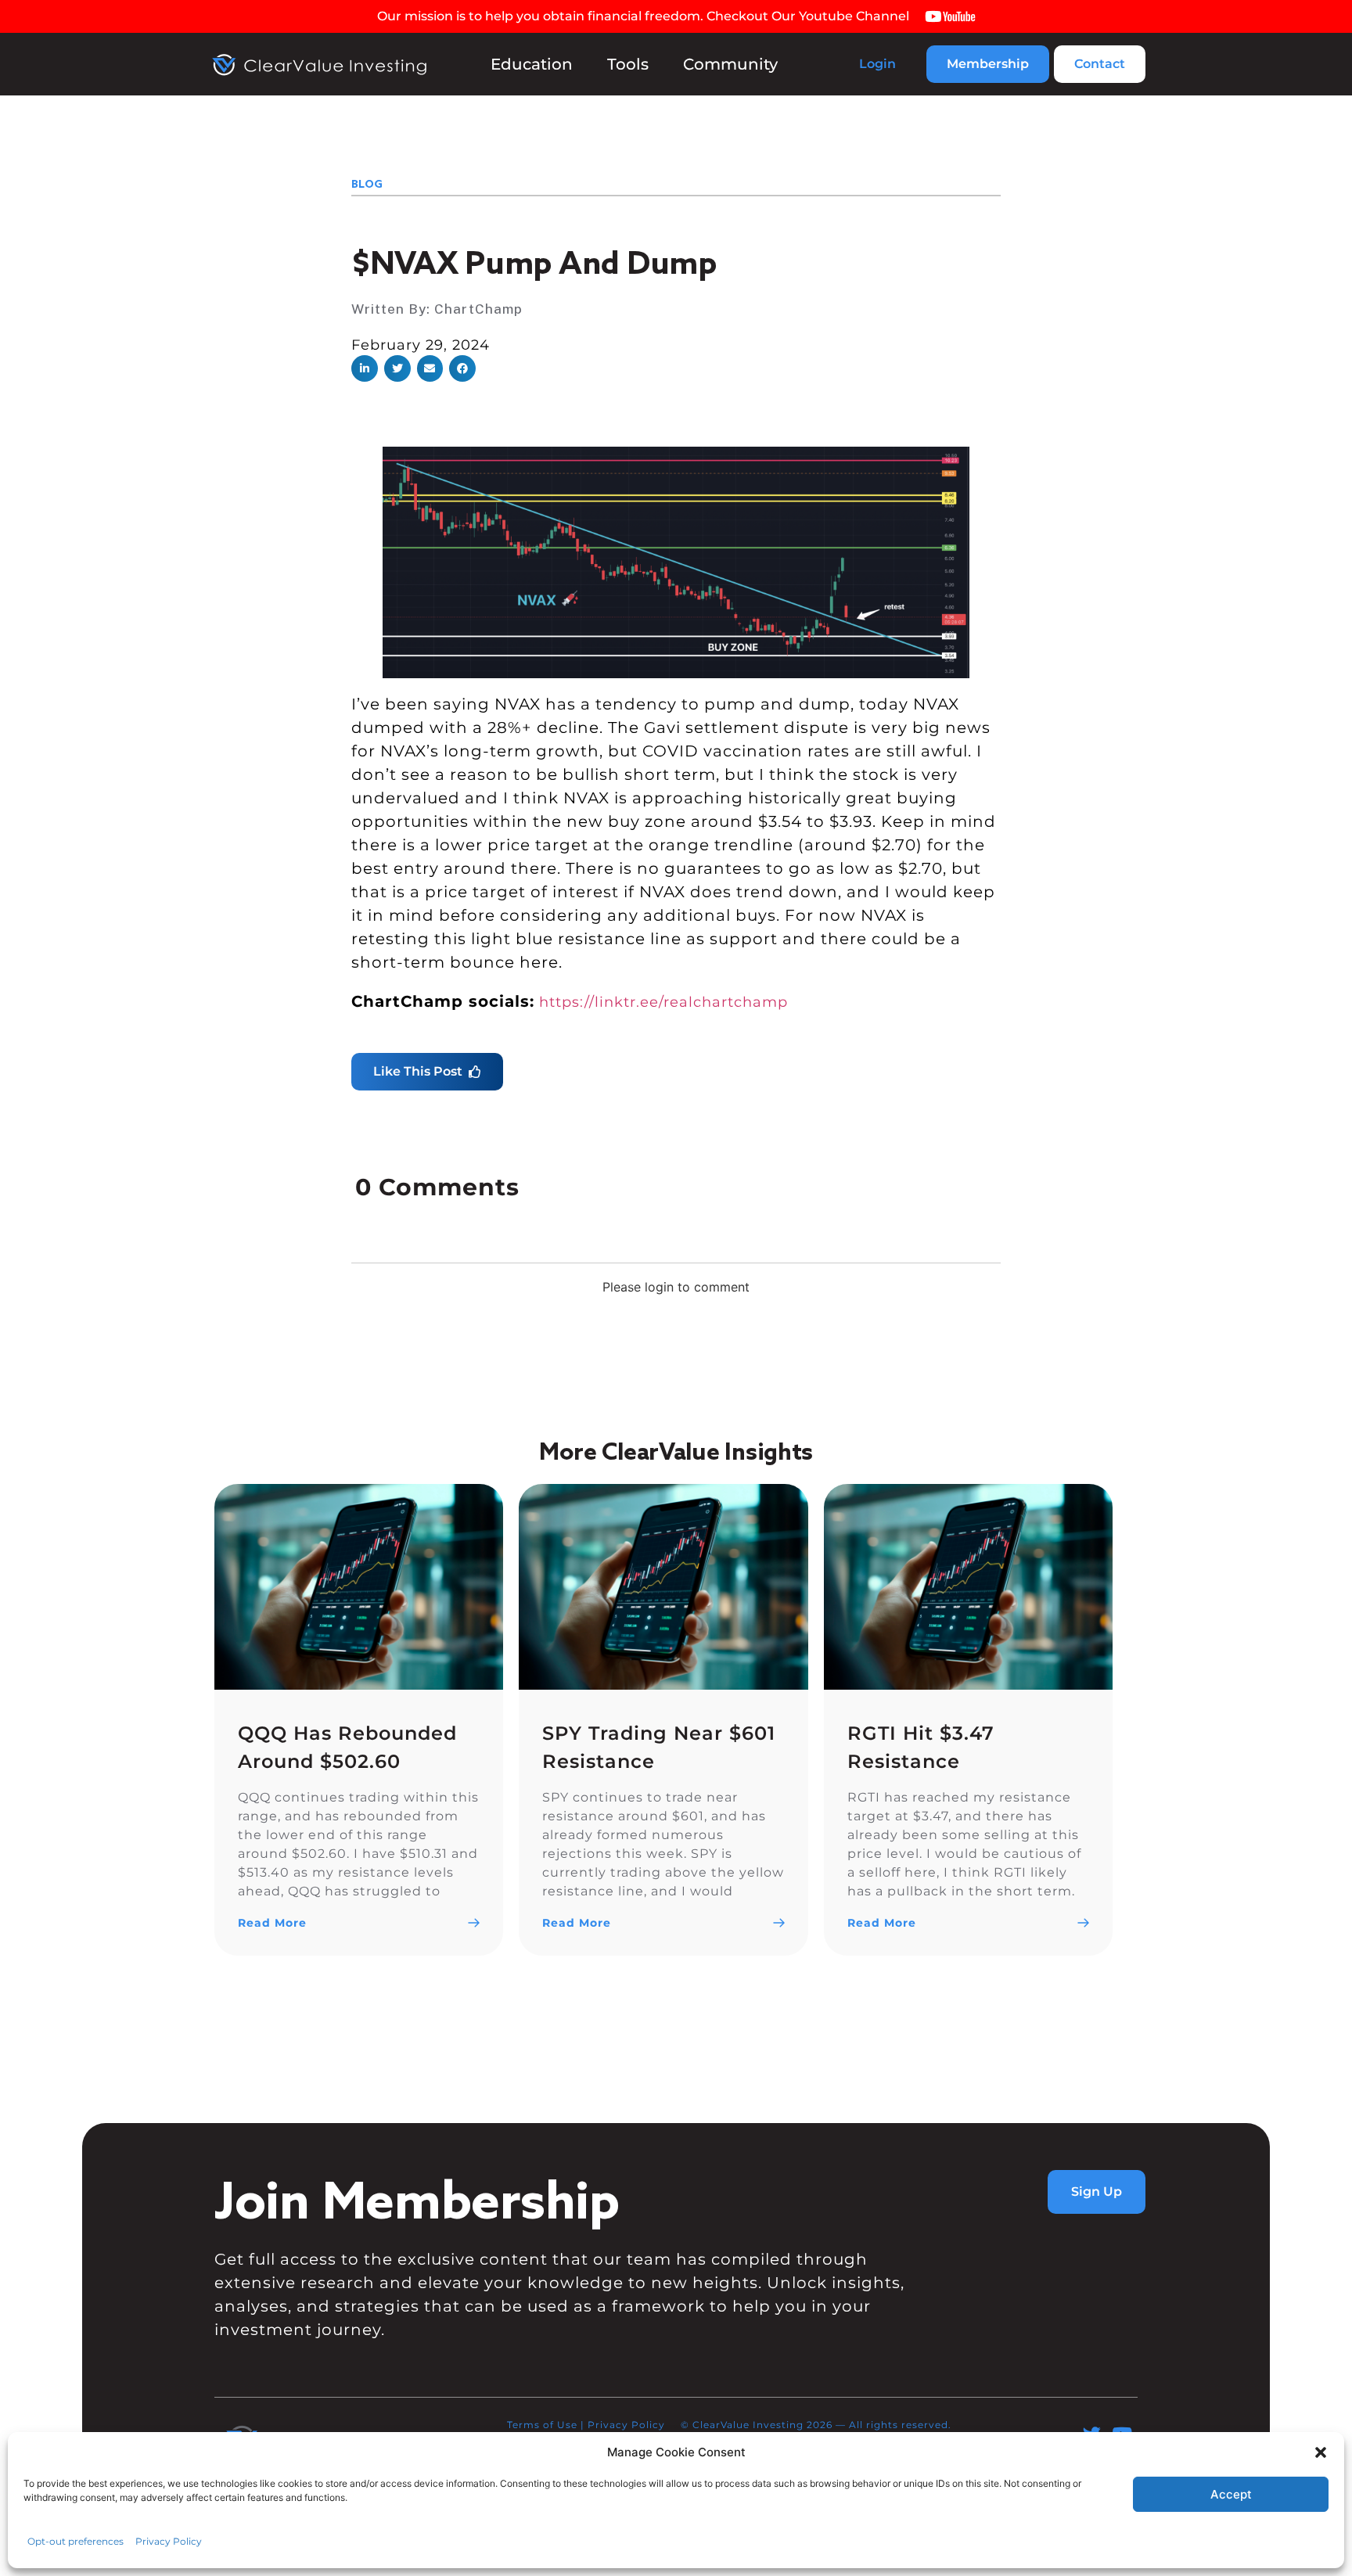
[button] (365, 368)
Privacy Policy (626, 2425)
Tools (628, 64)
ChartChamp (478, 309)
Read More (272, 1923)
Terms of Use (542, 2425)
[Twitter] (1092, 2434)
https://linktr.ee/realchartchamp (663, 1002)
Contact (1100, 64)
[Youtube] (1122, 2434)
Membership (988, 64)
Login (877, 64)
